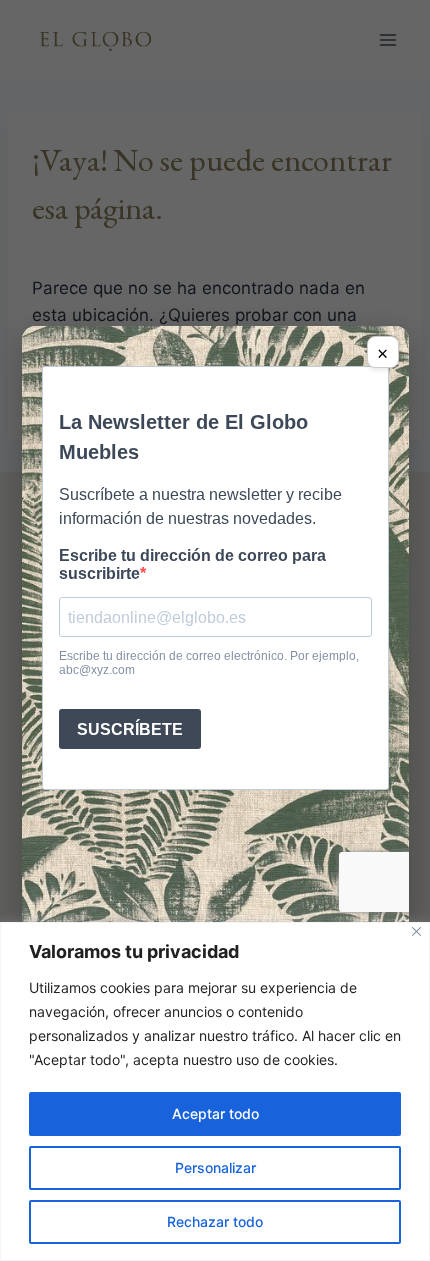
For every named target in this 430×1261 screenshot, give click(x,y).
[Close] (416, 931)
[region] (215, 1091)
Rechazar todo (215, 1221)
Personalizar (215, 1167)
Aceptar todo (215, 1113)
